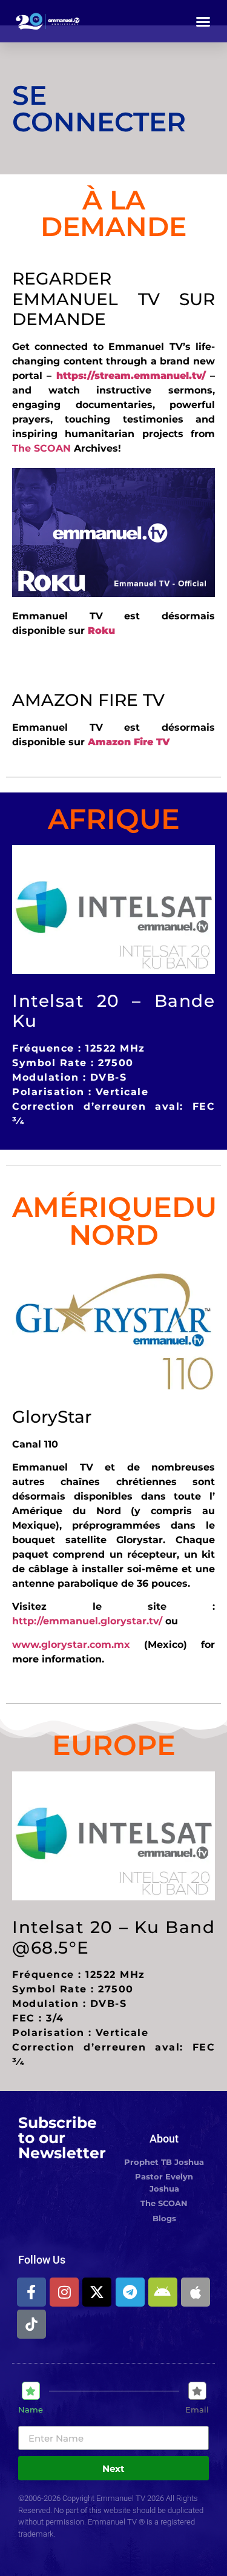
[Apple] (196, 2292)
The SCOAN (41, 448)
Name (31, 2410)
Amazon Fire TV (129, 742)
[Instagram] (64, 2292)
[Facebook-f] (31, 2292)
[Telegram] (130, 2292)
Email (197, 2410)
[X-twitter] (97, 2292)
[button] (203, 21)
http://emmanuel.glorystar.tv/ (89, 1621)
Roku (101, 631)
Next (113, 2469)
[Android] (163, 2292)
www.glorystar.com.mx (71, 1645)
